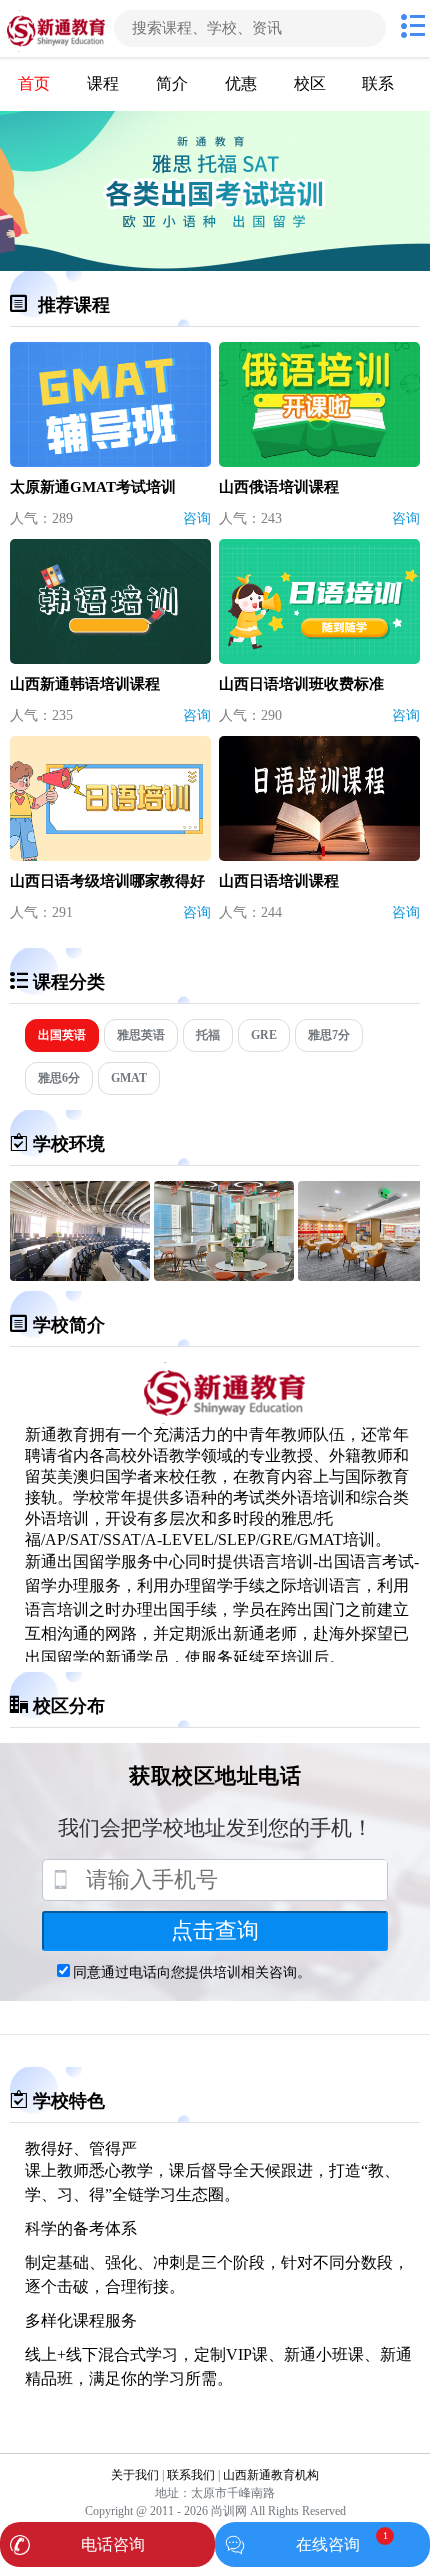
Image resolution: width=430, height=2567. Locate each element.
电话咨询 (113, 2544)
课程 (103, 83)
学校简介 (69, 1325)
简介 (172, 83)
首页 (34, 83)
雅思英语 (141, 1035)
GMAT (129, 1078)
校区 (310, 83)
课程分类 (69, 982)
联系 (378, 83)
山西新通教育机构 (271, 2475)
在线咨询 (328, 2544)
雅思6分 (59, 1078)
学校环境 (69, 1144)
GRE (264, 1035)
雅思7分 (329, 1035)
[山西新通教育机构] (55, 28)
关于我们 (135, 2475)
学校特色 (69, 2101)
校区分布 (69, 1706)
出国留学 (89, 1561)
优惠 (241, 83)
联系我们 (191, 2475)
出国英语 (62, 1035)
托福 (208, 1035)
